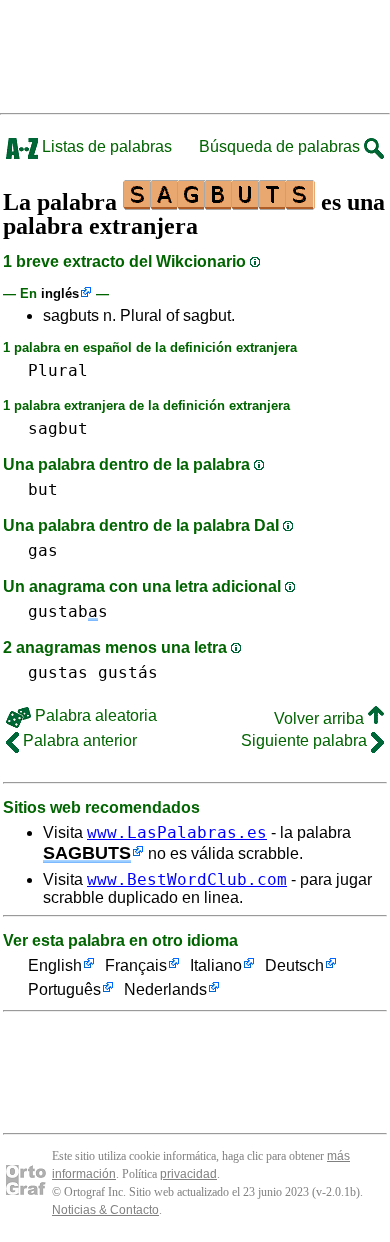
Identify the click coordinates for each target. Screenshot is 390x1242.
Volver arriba (321, 718)
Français (136, 965)
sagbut (58, 428)
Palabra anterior (78, 740)
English (55, 965)
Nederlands (165, 989)
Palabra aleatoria (94, 715)
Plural (58, 370)
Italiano (216, 965)
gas (43, 550)
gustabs (68, 611)
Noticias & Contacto (105, 1210)
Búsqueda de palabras (281, 146)
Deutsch (294, 965)
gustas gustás (93, 672)
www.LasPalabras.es (177, 832)
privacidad (188, 1174)
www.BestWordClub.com (187, 879)
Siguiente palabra (306, 740)
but (43, 489)
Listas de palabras (105, 146)
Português (64, 989)
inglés (60, 293)
